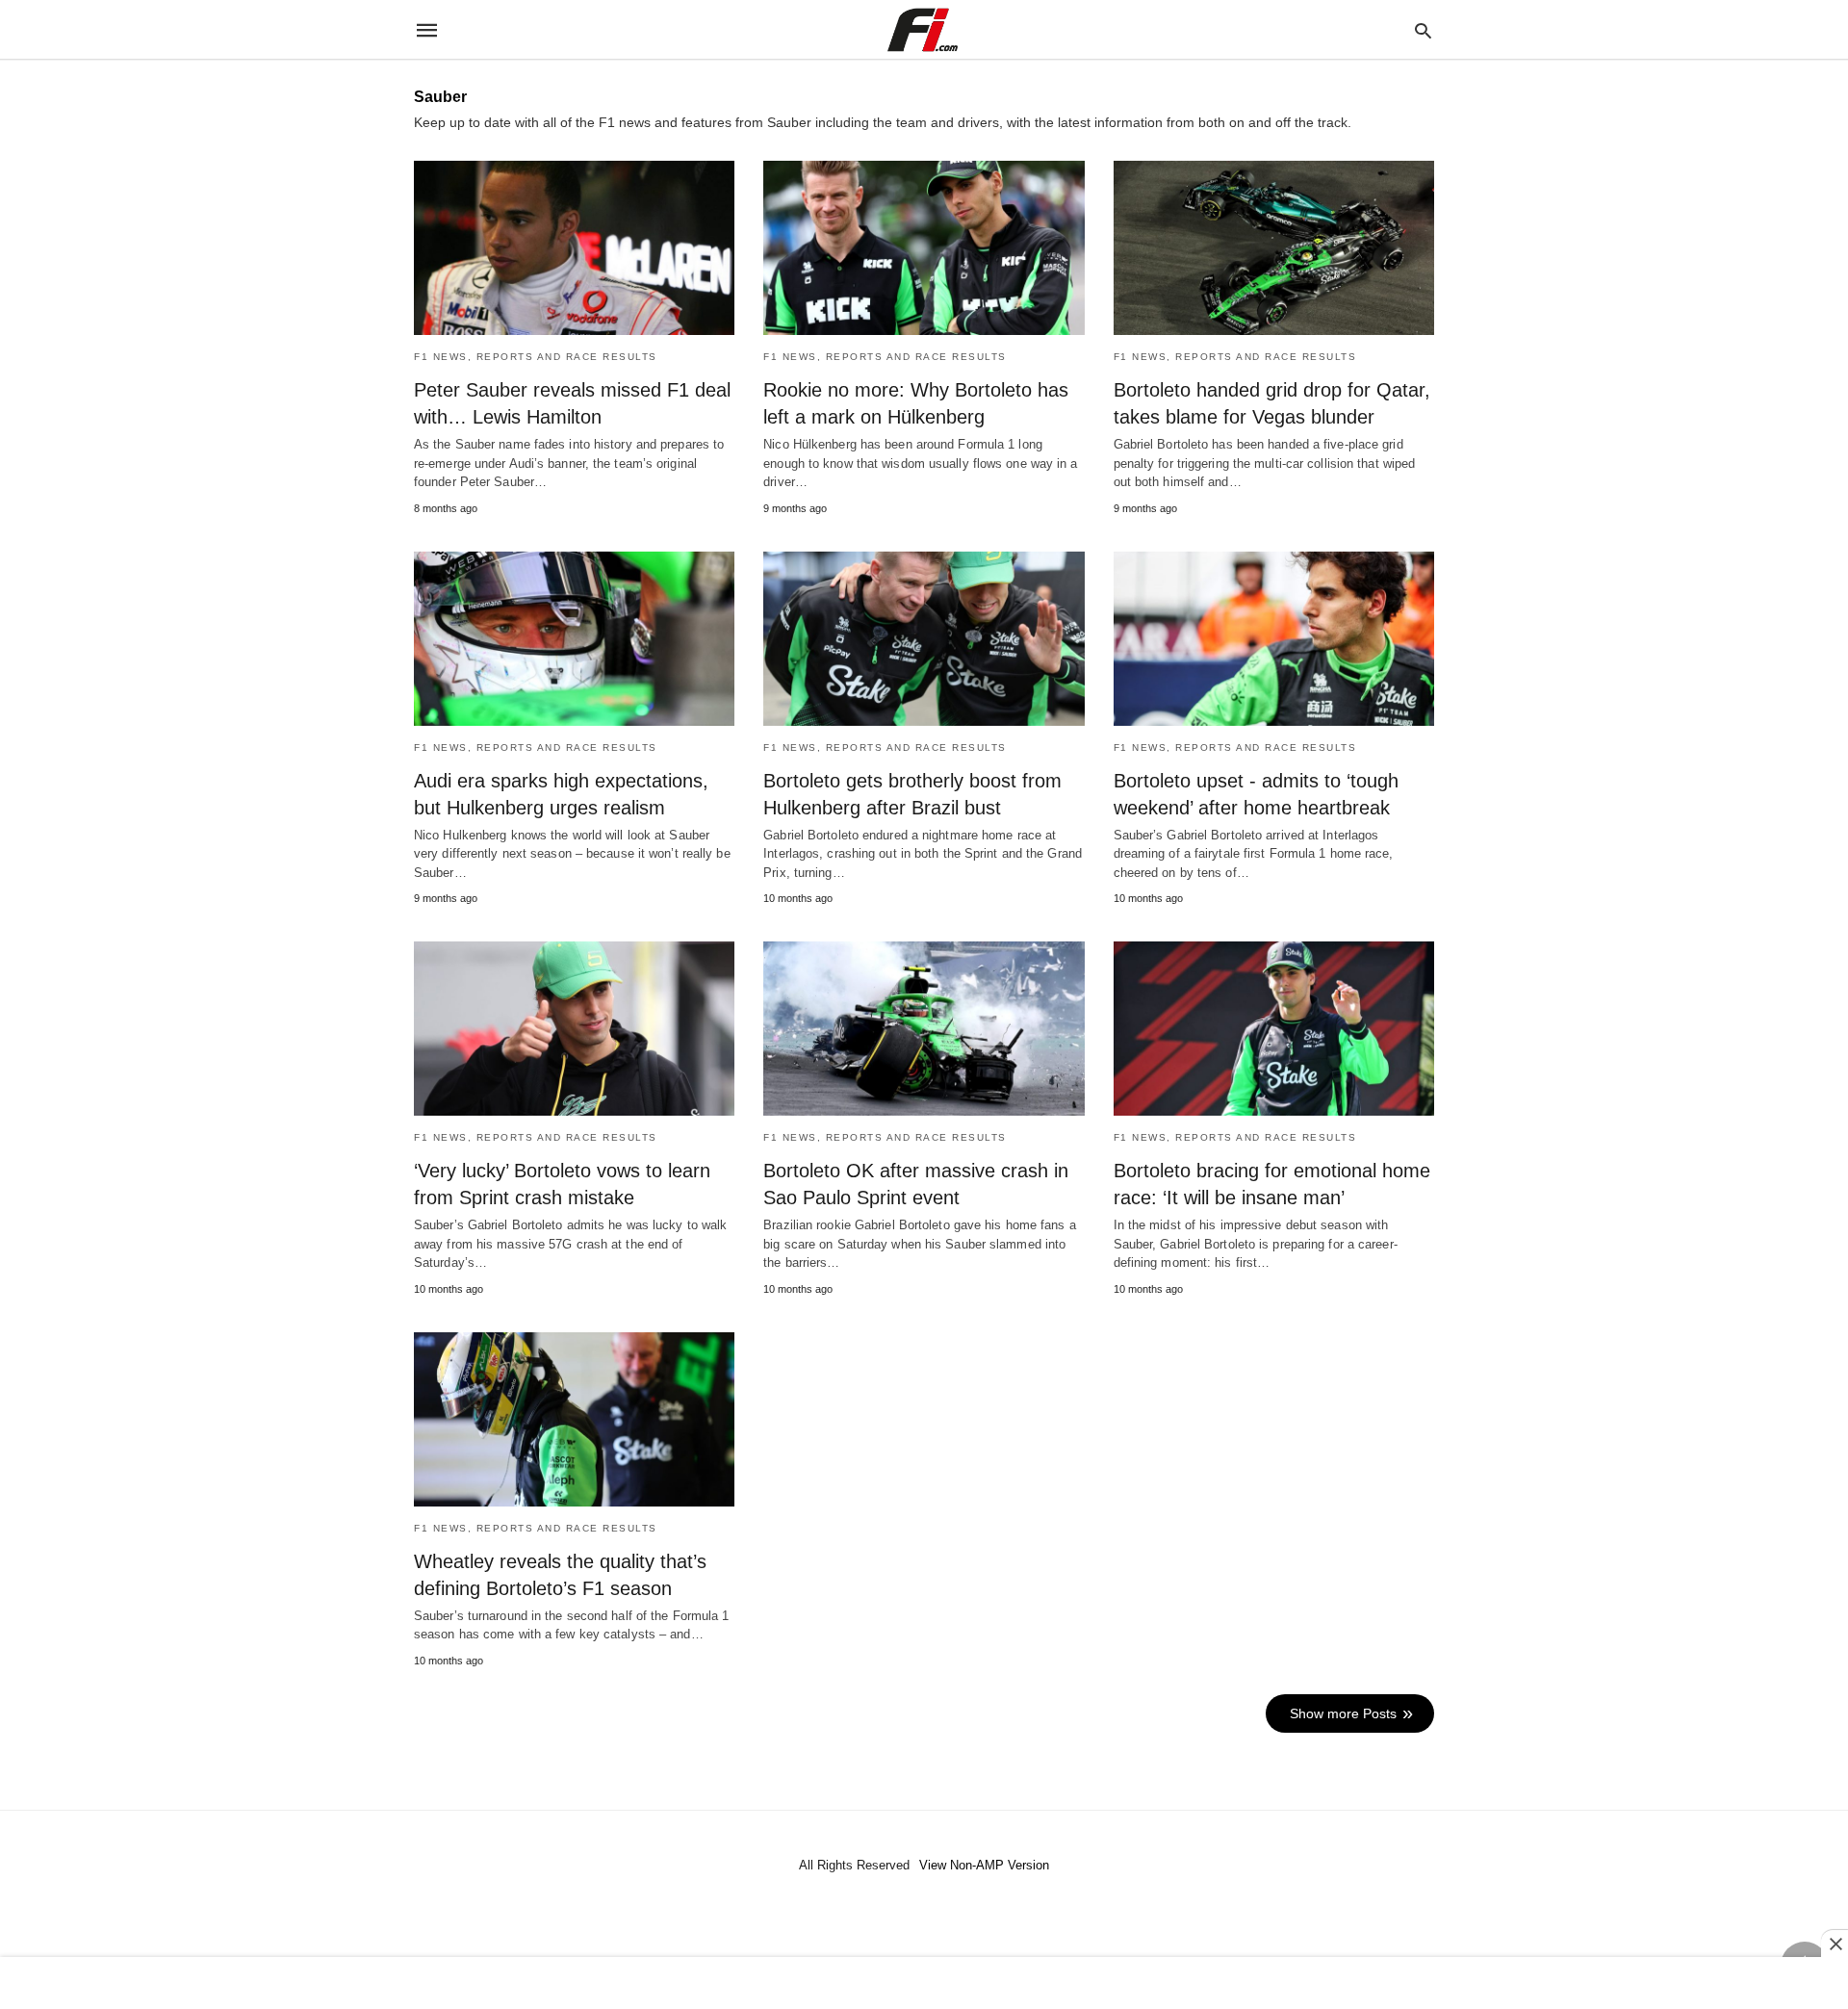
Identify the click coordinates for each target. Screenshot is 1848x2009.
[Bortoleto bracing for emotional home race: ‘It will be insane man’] (1274, 1029)
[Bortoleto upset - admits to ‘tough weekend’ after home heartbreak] (1274, 639)
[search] (1423, 30)
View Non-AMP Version (984, 1865)
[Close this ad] (1835, 1944)
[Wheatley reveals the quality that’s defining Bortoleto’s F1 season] (574, 1419)
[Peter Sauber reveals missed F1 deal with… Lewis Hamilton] (574, 248)
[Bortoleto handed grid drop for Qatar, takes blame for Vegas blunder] (1274, 248)
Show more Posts (1343, 1713)
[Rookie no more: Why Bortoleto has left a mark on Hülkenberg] (924, 248)
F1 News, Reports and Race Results (536, 357)
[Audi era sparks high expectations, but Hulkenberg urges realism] (574, 639)
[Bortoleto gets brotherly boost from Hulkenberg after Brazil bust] (924, 639)
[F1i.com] (923, 30)
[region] (924, 1985)
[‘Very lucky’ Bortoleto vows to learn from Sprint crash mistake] (574, 1029)
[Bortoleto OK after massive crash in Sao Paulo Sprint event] (924, 1029)
